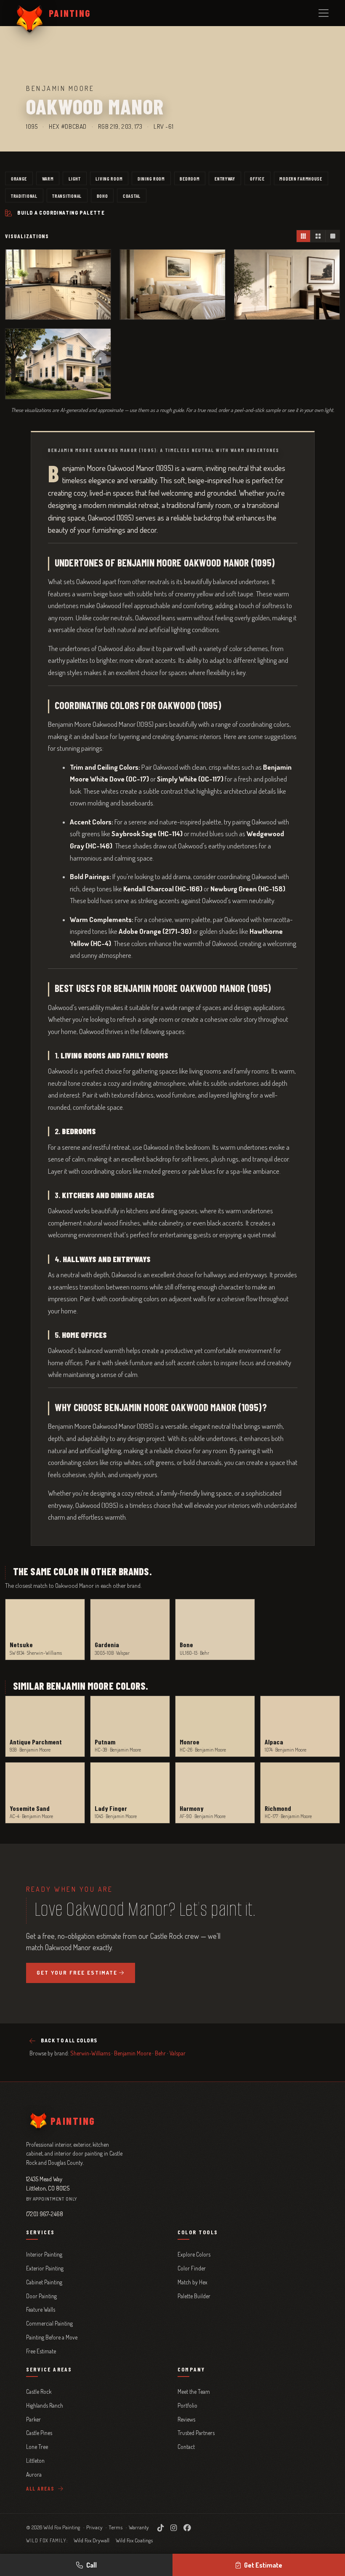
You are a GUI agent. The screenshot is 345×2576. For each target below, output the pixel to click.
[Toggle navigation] (324, 13)
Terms (115, 2527)
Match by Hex (192, 2282)
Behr (160, 2053)
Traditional (24, 196)
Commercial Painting (49, 2323)
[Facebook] (187, 2528)
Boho (102, 196)
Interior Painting (44, 2254)
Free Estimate (41, 2351)
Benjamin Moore (133, 2053)
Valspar (178, 2053)
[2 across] (318, 236)
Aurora (34, 2474)
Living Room (109, 178)
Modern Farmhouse (301, 178)
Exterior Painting (45, 2268)
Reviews (186, 2419)
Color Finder (192, 2268)
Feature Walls (41, 2309)
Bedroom (190, 178)
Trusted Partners (196, 2433)
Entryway (225, 178)
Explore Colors (194, 2254)
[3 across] (304, 236)
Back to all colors (69, 2040)
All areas (41, 2488)
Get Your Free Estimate (77, 1973)
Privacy (94, 2527)
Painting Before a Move (52, 2337)
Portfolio (187, 2405)
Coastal (132, 196)
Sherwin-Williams (90, 2053)
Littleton (35, 2460)
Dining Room (151, 178)
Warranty (139, 2527)
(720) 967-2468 (45, 2214)
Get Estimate (263, 2565)
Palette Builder (194, 2296)
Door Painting (41, 2296)
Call (92, 2565)
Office (257, 178)
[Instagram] (174, 2528)
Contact (186, 2447)
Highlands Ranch (45, 2405)
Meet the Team (194, 2391)
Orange (19, 178)
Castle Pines (39, 2433)
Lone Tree (37, 2447)
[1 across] (332, 236)
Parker (33, 2419)
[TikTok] (161, 2528)
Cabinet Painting (44, 2282)
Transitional (67, 196)
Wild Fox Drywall (92, 2540)
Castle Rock (39, 2391)
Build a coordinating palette (61, 213)
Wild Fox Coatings (134, 2540)
